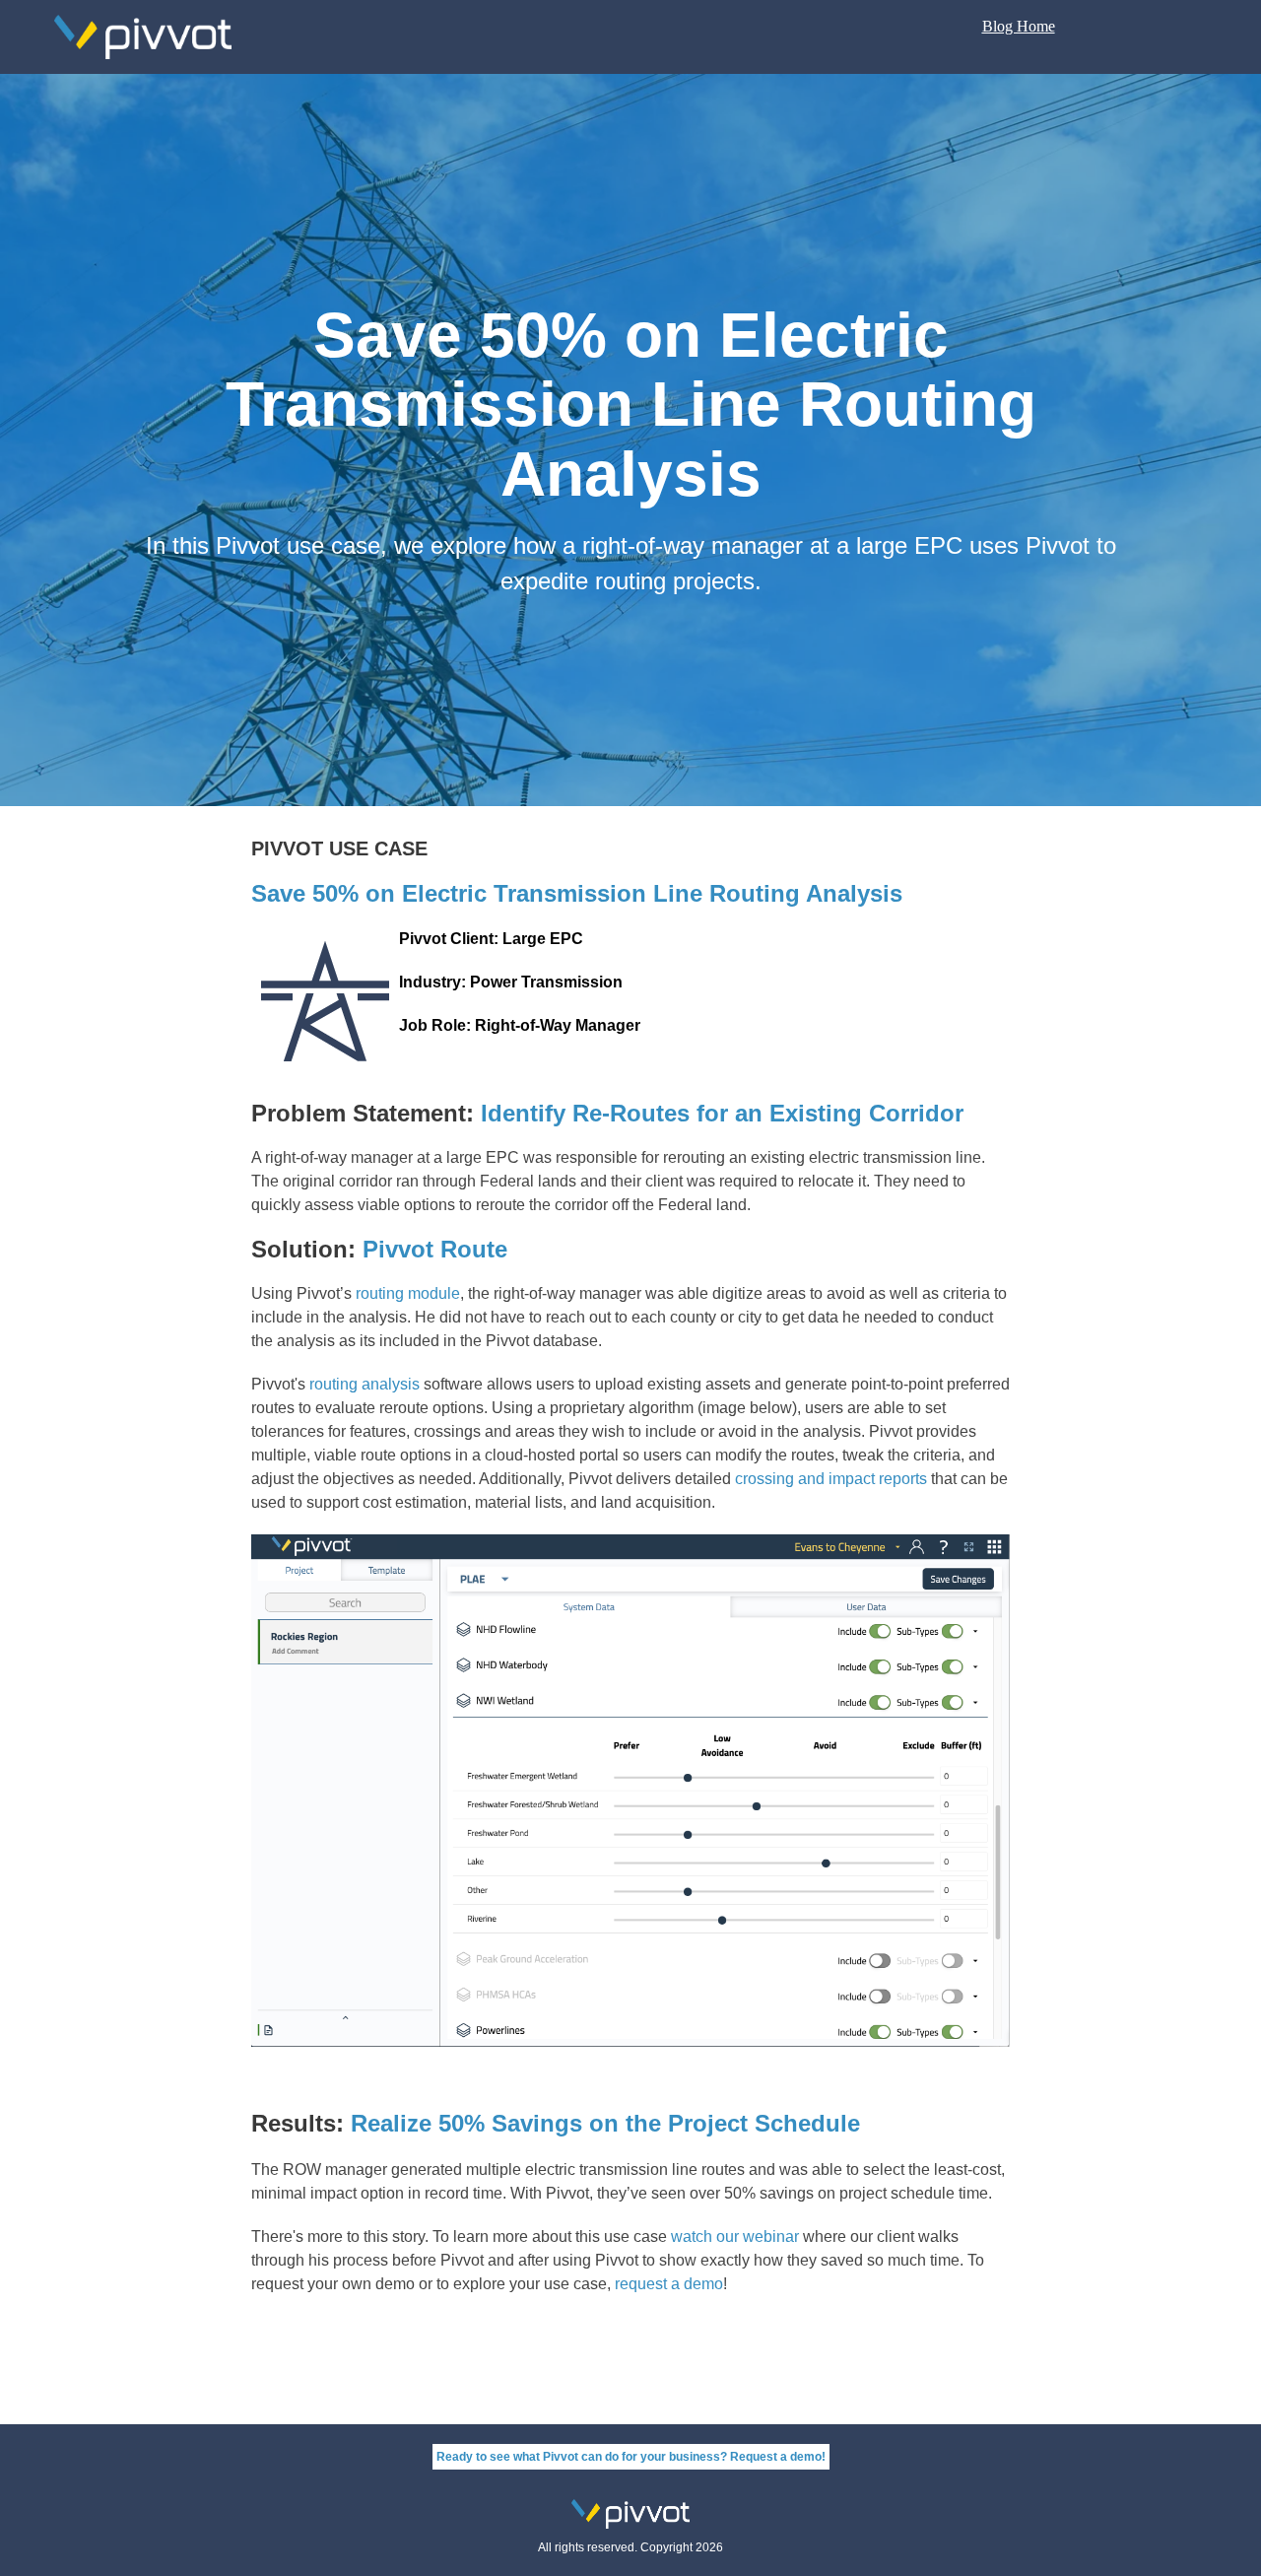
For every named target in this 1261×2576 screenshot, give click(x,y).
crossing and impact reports (831, 1479)
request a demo (669, 2284)
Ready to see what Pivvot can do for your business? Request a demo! (631, 2457)
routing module (408, 1293)
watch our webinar (735, 2237)
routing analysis (366, 1384)
